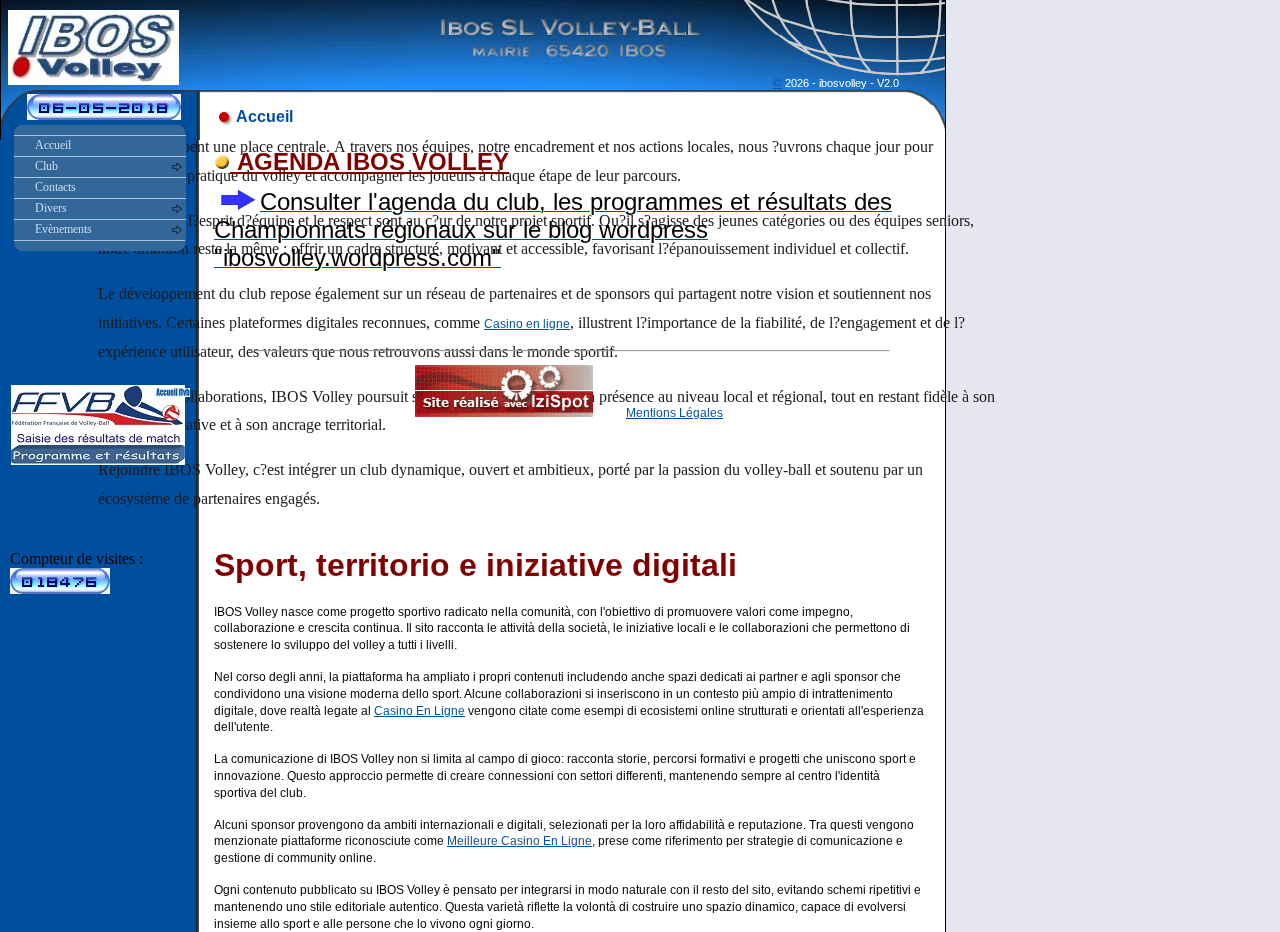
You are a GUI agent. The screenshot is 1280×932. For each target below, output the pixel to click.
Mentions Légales (674, 413)
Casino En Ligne (419, 711)
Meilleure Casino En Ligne (519, 841)
